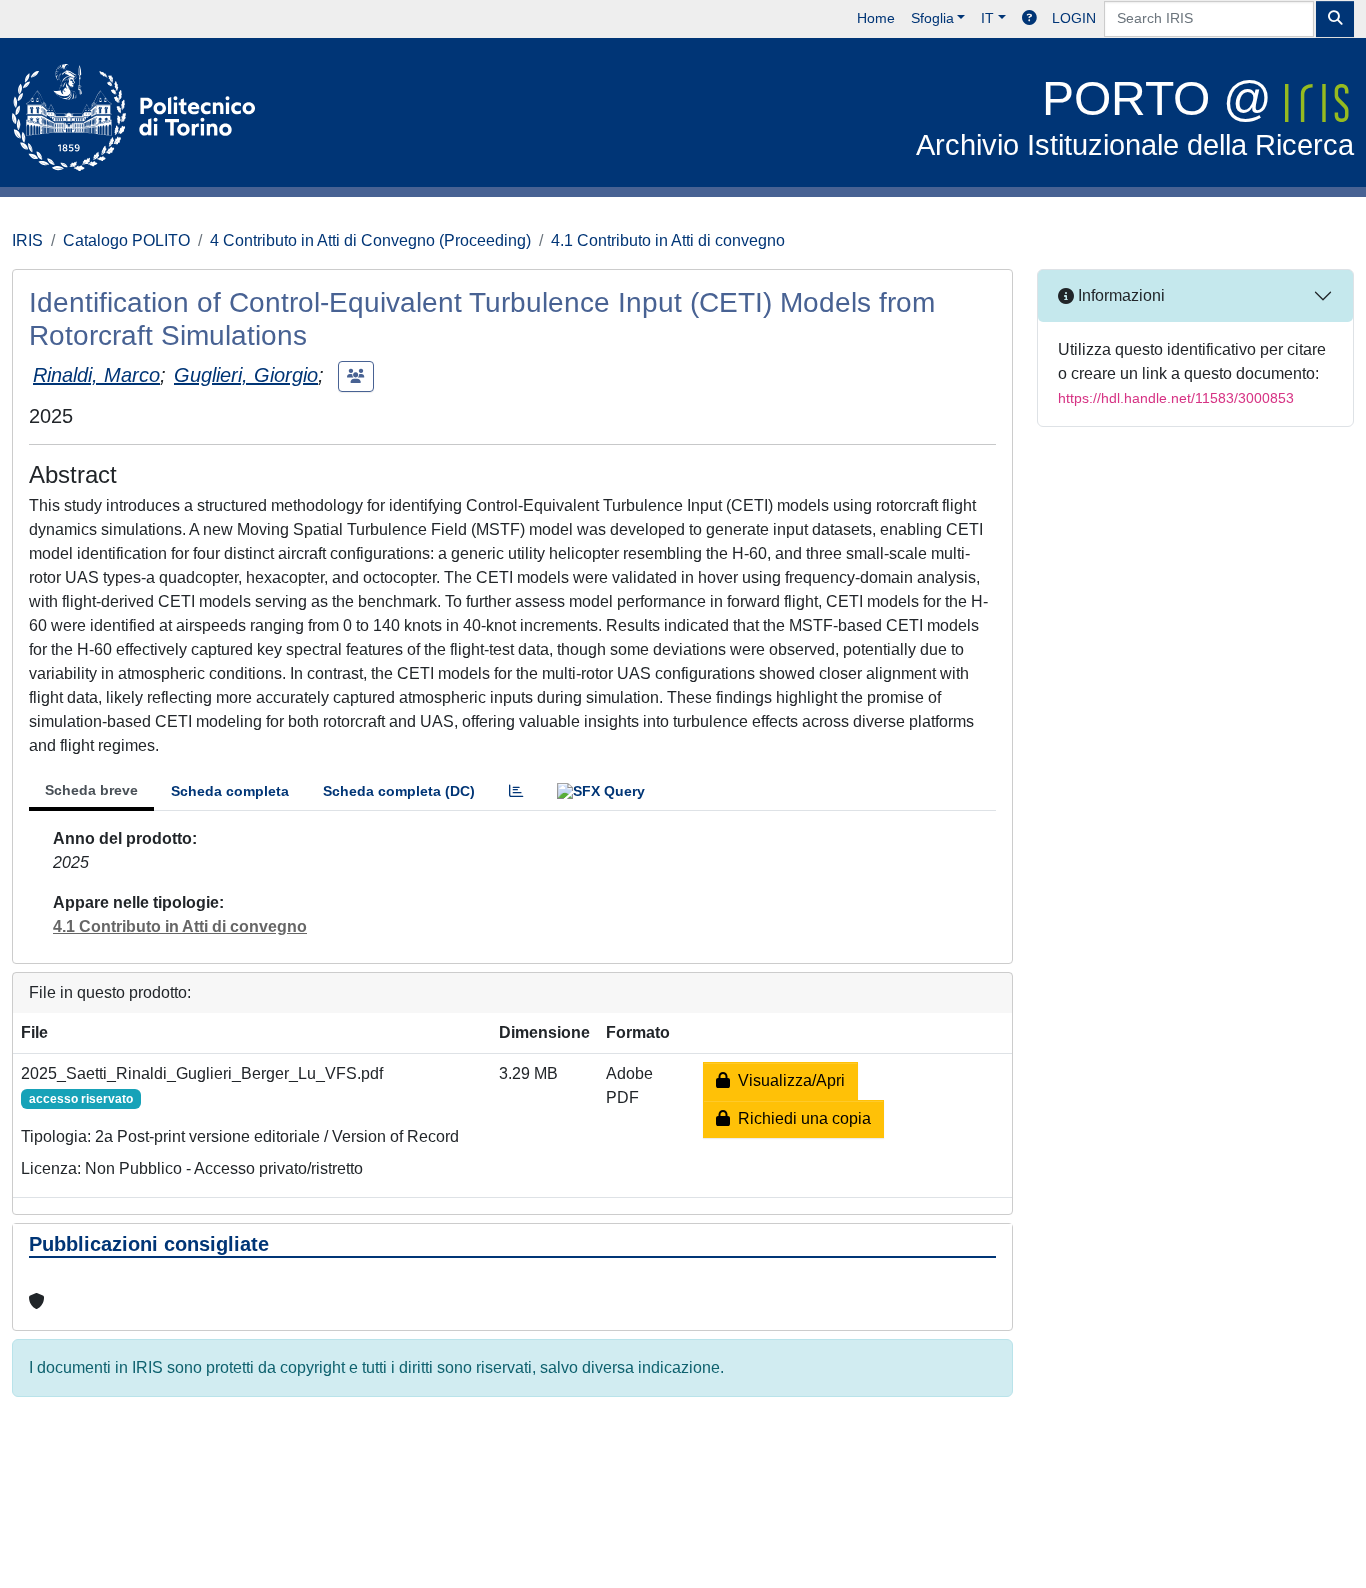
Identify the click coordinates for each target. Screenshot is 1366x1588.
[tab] (516, 791)
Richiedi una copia (800, 1118)
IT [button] (987, 18)
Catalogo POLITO (126, 240)
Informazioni (1119, 295)
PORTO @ (1135, 116)
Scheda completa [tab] (230, 791)
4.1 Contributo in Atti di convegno (668, 240)
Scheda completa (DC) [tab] (399, 791)
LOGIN (1074, 18)
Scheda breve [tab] (91, 790)
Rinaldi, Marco (96, 375)
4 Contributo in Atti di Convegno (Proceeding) (370, 240)
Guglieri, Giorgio (246, 375)
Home (876, 18)
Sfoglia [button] (932, 18)
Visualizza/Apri (787, 1080)
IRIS (27, 240)
